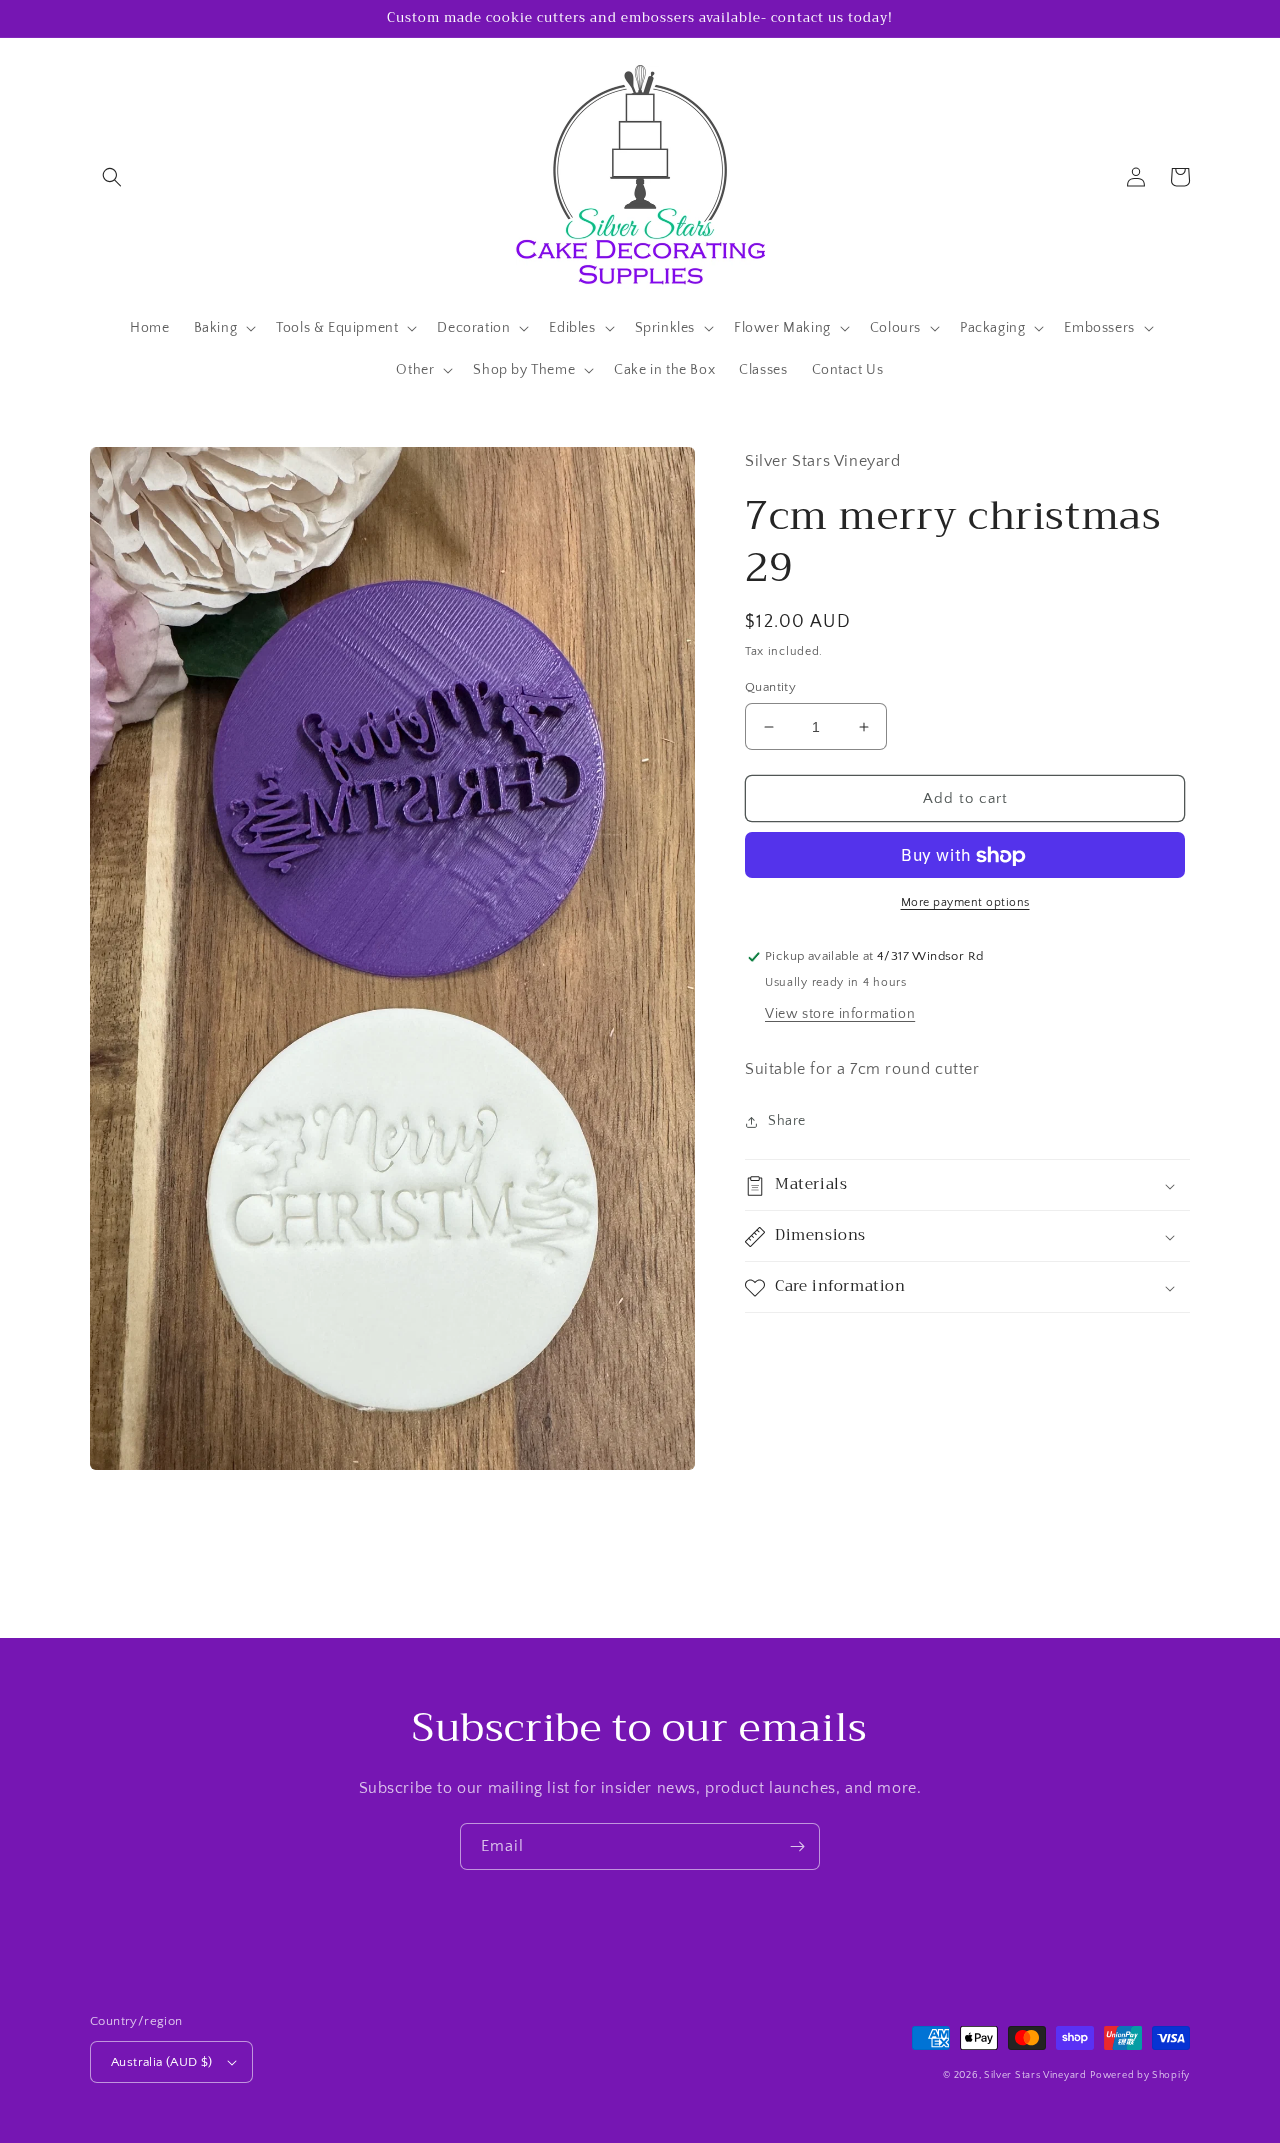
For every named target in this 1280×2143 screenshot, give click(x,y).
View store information (840, 1015)
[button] (112, 177)
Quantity (770, 687)
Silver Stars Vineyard (1035, 2075)
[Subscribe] (797, 1846)
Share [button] (787, 1122)
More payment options (965, 903)
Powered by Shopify (1140, 2075)
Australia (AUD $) (162, 2062)
